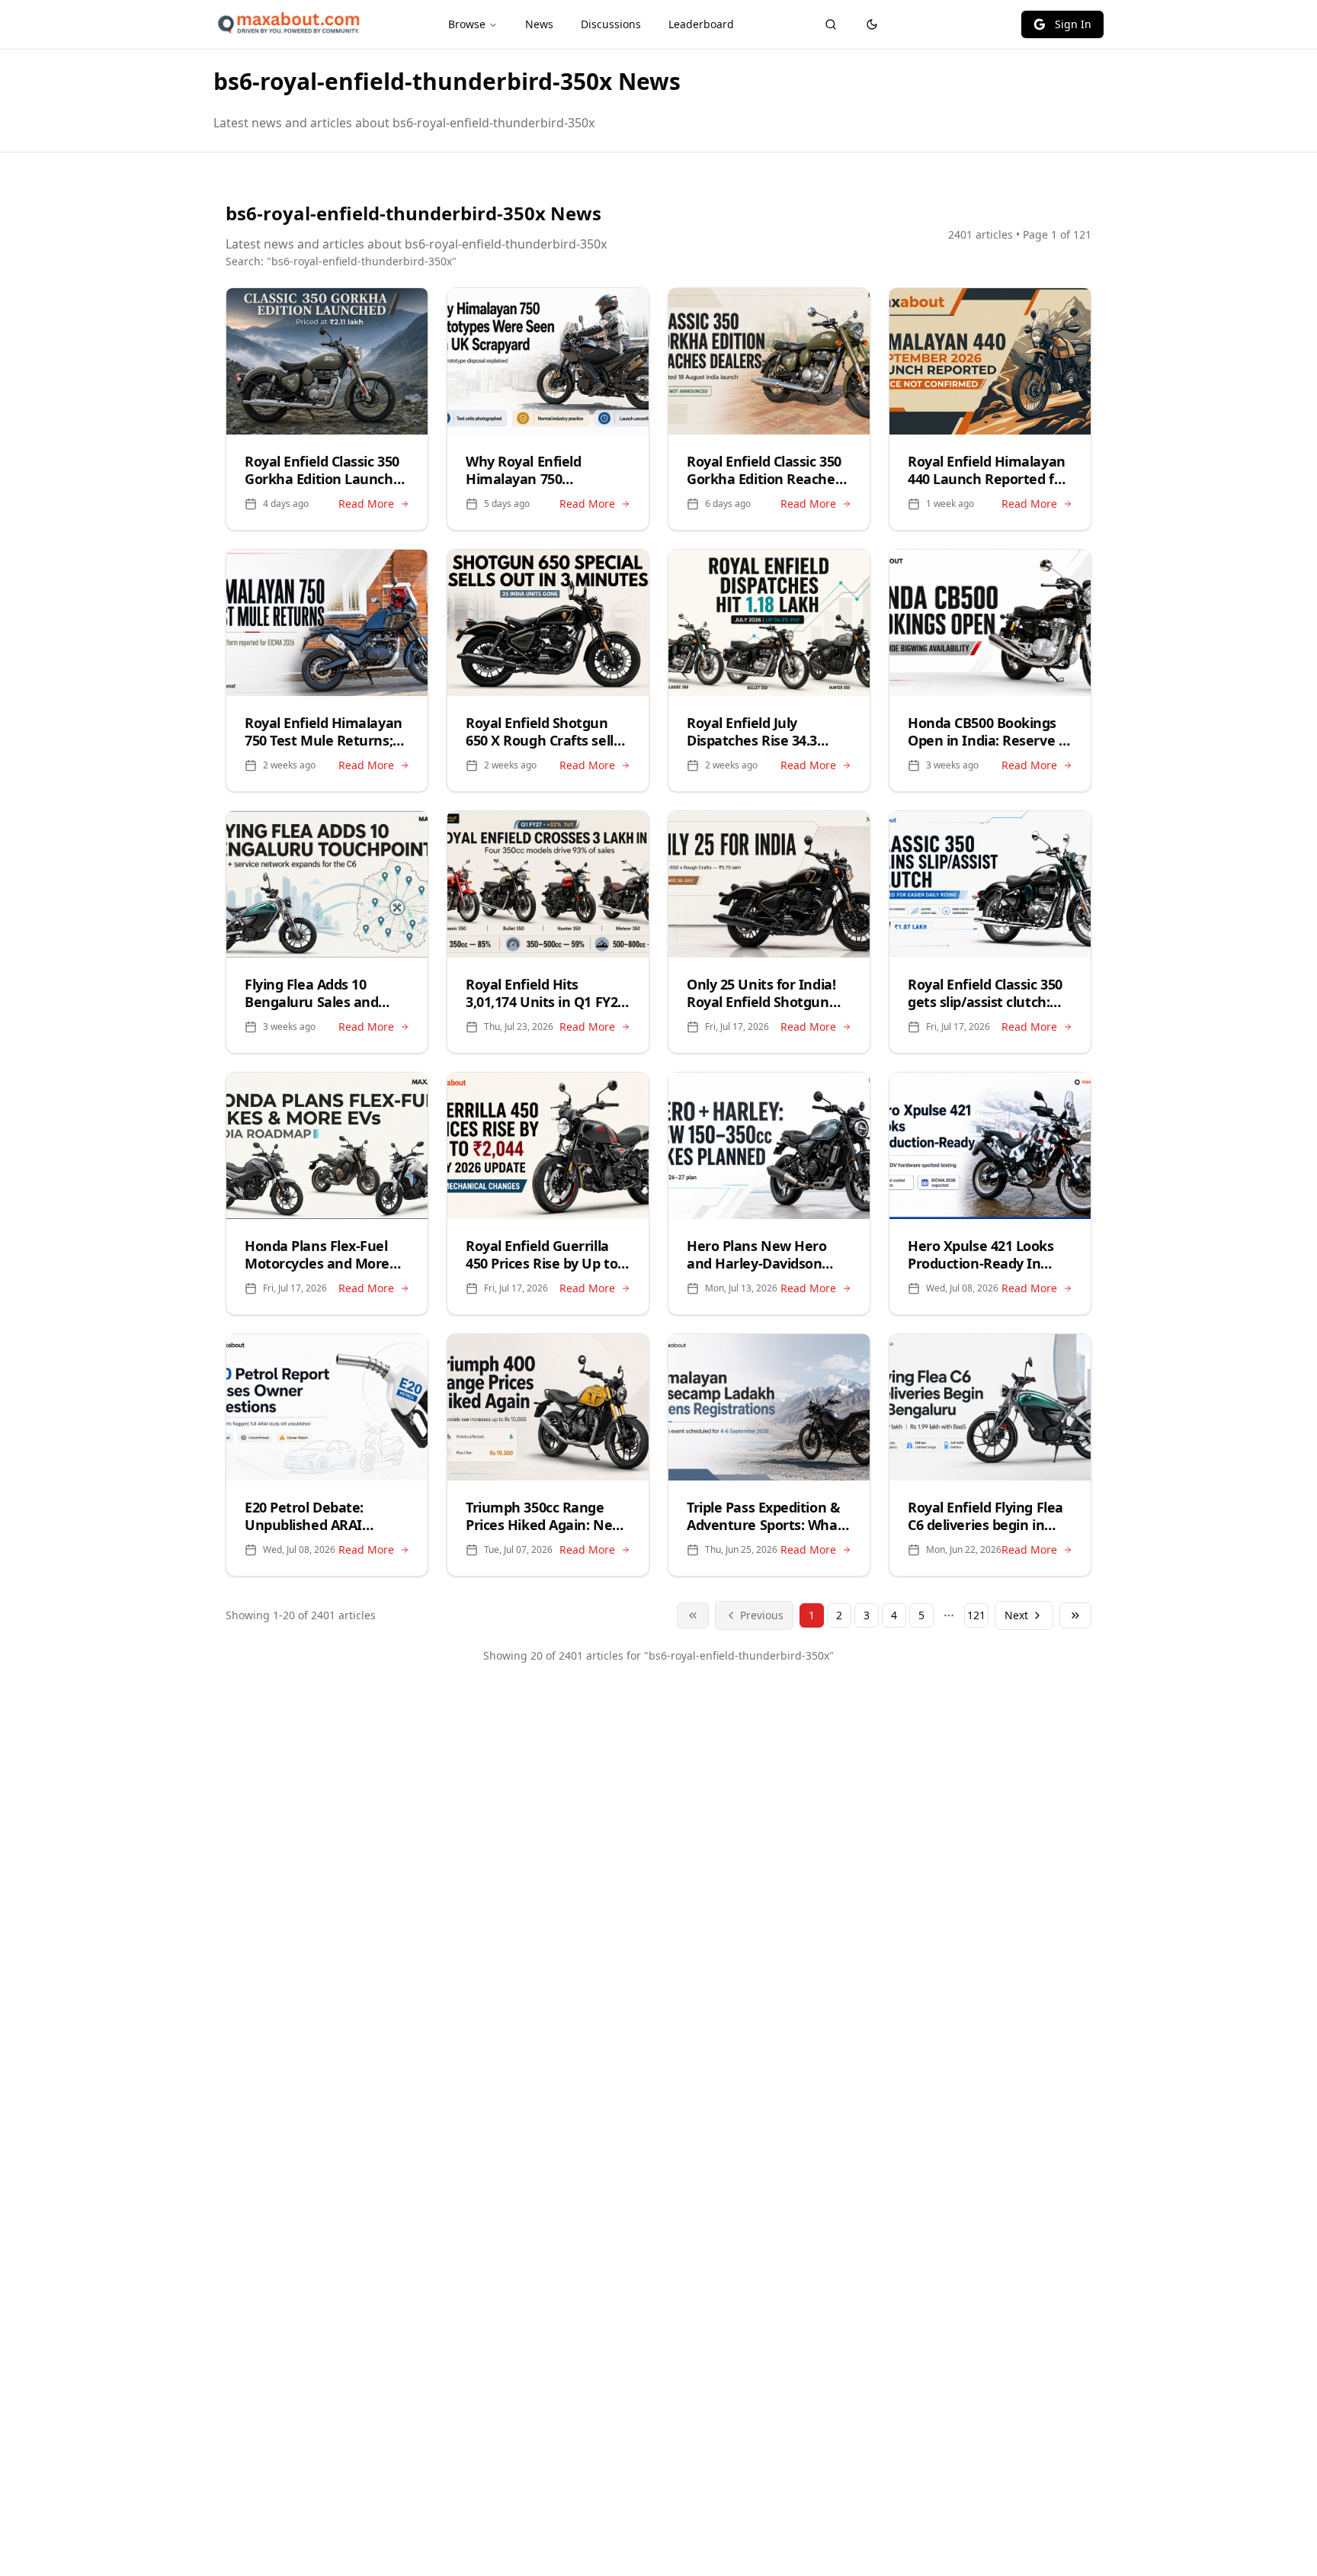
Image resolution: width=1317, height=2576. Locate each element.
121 (976, 1615)
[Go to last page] (1075, 1615)
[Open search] (831, 24)
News (539, 24)
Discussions (611, 24)
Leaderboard (701, 24)
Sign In (1073, 24)
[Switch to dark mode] (872, 24)
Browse (467, 24)
